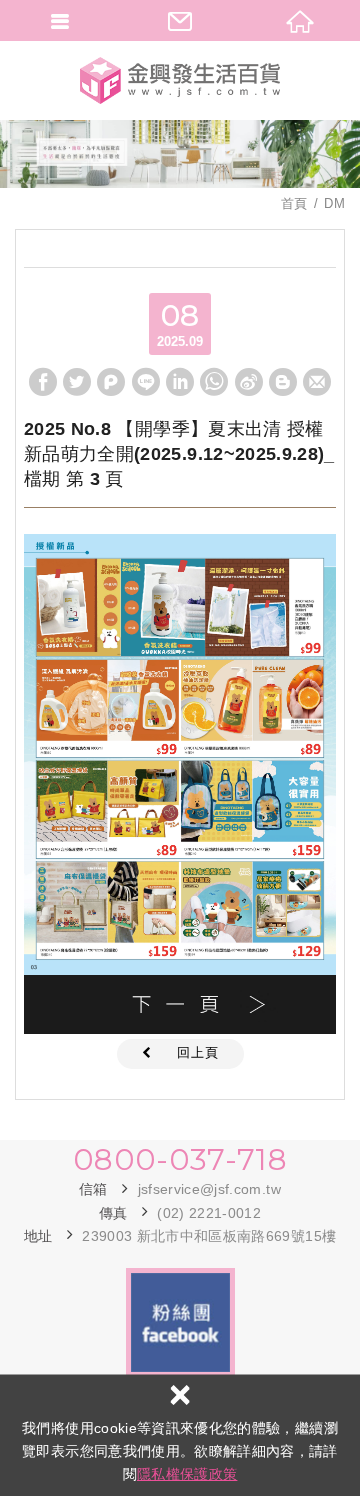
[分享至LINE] (146, 382)
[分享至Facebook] (43, 382)
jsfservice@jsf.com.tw (209, 1189)
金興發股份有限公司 (180, 80)
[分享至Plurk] (111, 382)
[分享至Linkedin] (180, 382)
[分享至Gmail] (317, 382)
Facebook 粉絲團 (180, 1322)
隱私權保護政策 (187, 1474)
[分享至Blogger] (283, 382)
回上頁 (198, 1052)
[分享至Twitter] (77, 382)
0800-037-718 (180, 1160)
